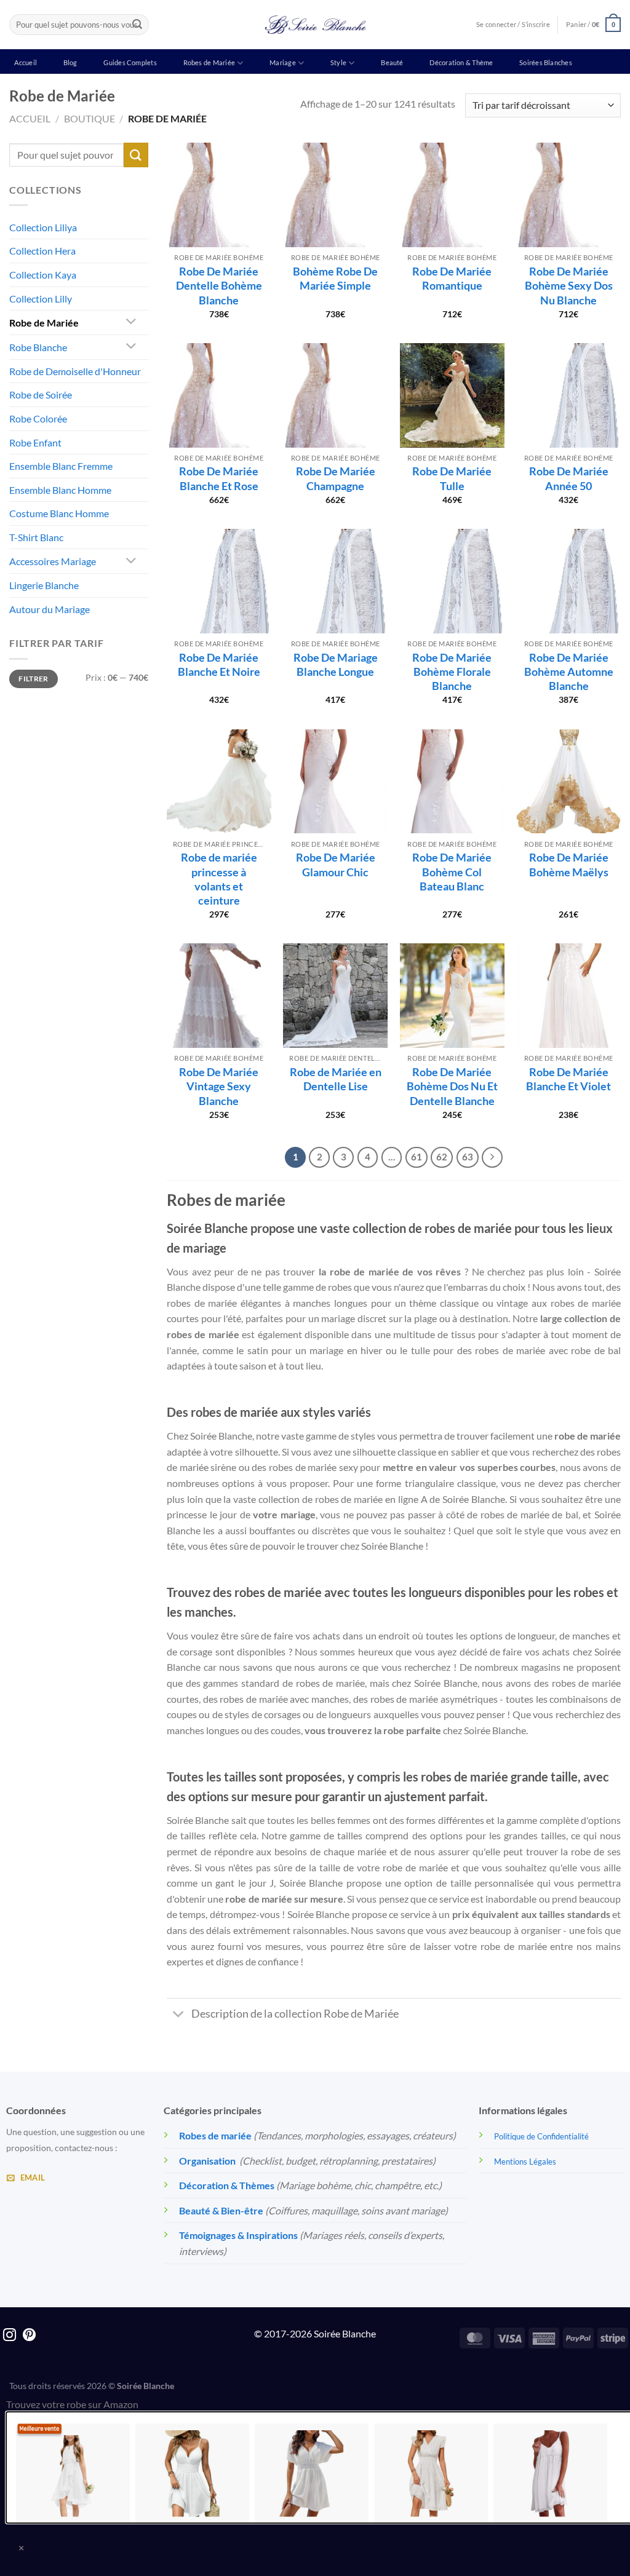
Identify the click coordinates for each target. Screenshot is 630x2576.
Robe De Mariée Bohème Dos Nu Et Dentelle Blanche (452, 1086)
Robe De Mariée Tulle (452, 478)
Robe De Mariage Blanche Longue (336, 664)
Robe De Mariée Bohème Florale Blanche (452, 672)
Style (338, 62)
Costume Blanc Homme (59, 513)
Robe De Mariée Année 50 (569, 478)
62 (442, 1157)
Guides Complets (130, 62)
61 (417, 1157)
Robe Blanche (38, 347)
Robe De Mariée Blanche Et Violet (568, 1079)
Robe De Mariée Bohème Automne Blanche (569, 672)
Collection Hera (42, 251)
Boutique (90, 118)
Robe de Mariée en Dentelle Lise (336, 1079)
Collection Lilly (41, 299)
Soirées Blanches (546, 62)
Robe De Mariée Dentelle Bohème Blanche (219, 286)
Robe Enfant (35, 442)
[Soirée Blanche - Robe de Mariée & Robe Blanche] (315, 25)
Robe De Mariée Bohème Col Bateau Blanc (452, 872)
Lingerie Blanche (44, 585)
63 (468, 1157)
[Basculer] (131, 323)
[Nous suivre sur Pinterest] (29, 2336)
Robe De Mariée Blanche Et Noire (219, 664)
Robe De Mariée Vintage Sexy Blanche (219, 1086)
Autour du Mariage (50, 609)
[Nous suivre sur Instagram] (10, 2336)
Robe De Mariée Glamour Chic (336, 864)
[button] (593, 24)
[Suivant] (492, 1157)
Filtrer (34, 679)
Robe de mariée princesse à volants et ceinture (219, 879)
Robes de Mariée (209, 62)
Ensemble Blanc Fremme (61, 466)
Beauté (392, 62)
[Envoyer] (137, 25)
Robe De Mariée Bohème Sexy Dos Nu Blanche (569, 286)
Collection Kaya (43, 275)
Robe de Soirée (41, 394)
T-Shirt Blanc (36, 537)
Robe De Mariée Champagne (336, 478)
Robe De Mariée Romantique (452, 278)
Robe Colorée (38, 418)
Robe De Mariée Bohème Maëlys (569, 864)
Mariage (283, 62)
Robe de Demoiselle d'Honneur (75, 371)
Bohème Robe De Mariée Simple (335, 278)
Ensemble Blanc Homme (60, 490)
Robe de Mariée (44, 323)
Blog (70, 62)
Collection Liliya (43, 227)
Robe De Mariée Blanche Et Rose (219, 478)
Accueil (26, 62)
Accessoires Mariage (53, 561)
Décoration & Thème (461, 62)
